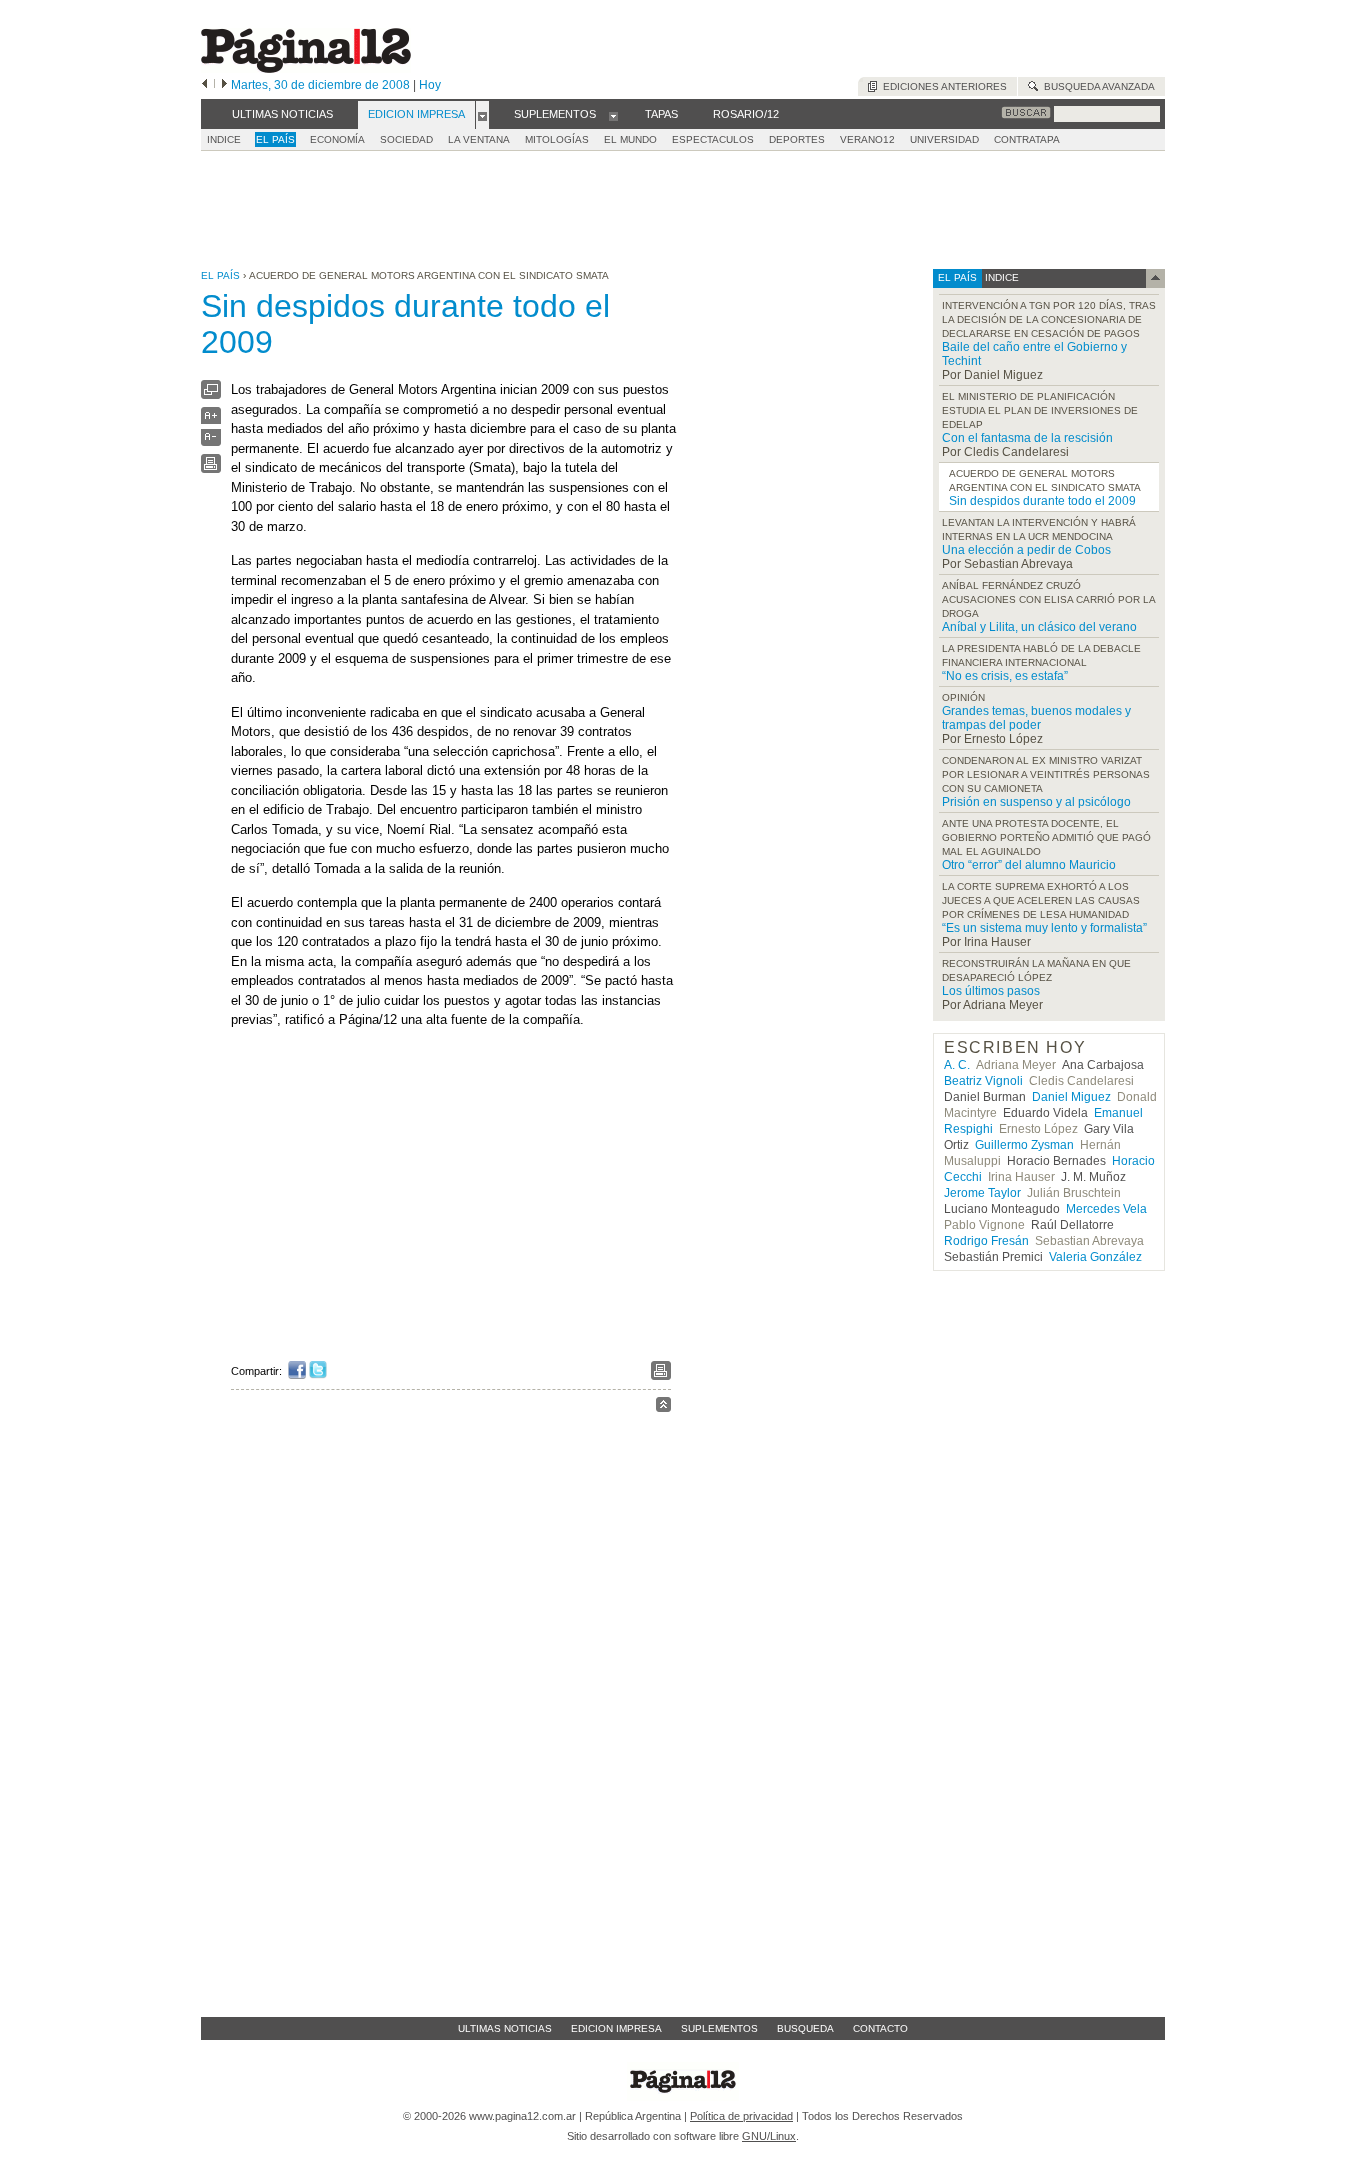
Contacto (880, 2028)
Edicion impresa (616, 2028)
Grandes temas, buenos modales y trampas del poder (1036, 718)
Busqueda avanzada (1096, 86)
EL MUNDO (630, 139)
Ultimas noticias (505, 2028)
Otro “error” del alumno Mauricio (1029, 865)
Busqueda (805, 2028)
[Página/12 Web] (306, 68)
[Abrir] (482, 115)
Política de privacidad (741, 2116)
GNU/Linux (769, 2136)
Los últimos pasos (991, 991)
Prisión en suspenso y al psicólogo (1036, 802)
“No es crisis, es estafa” (1005, 676)
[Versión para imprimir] (211, 468)
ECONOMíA (337, 139)
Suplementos (719, 2028)
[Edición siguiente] (224, 85)
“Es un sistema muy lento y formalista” (1044, 928)
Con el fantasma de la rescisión (1027, 438)
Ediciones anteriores (942, 86)
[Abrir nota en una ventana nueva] (211, 394)
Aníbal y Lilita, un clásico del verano (1039, 627)
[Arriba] (663, 1407)
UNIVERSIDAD (944, 139)
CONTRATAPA (1027, 139)
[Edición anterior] (204, 85)
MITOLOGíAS (557, 139)
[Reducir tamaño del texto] (211, 441)
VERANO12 (867, 139)
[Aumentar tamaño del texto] (211, 420)
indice (1000, 277)
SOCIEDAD (406, 139)
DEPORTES (797, 139)
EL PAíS (275, 139)
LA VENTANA (479, 139)
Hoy (430, 85)
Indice (224, 139)
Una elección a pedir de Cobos (1026, 550)
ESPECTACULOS (713, 139)
